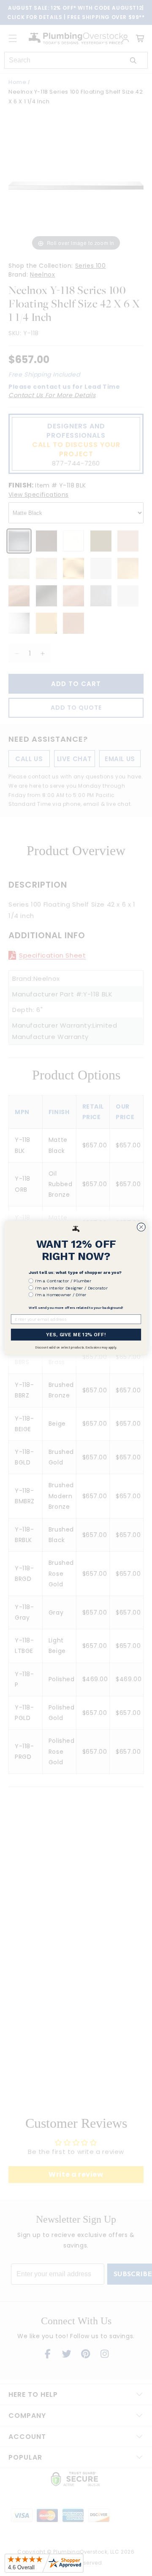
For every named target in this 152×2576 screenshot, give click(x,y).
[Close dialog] (141, 1227)
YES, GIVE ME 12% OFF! (76, 1335)
